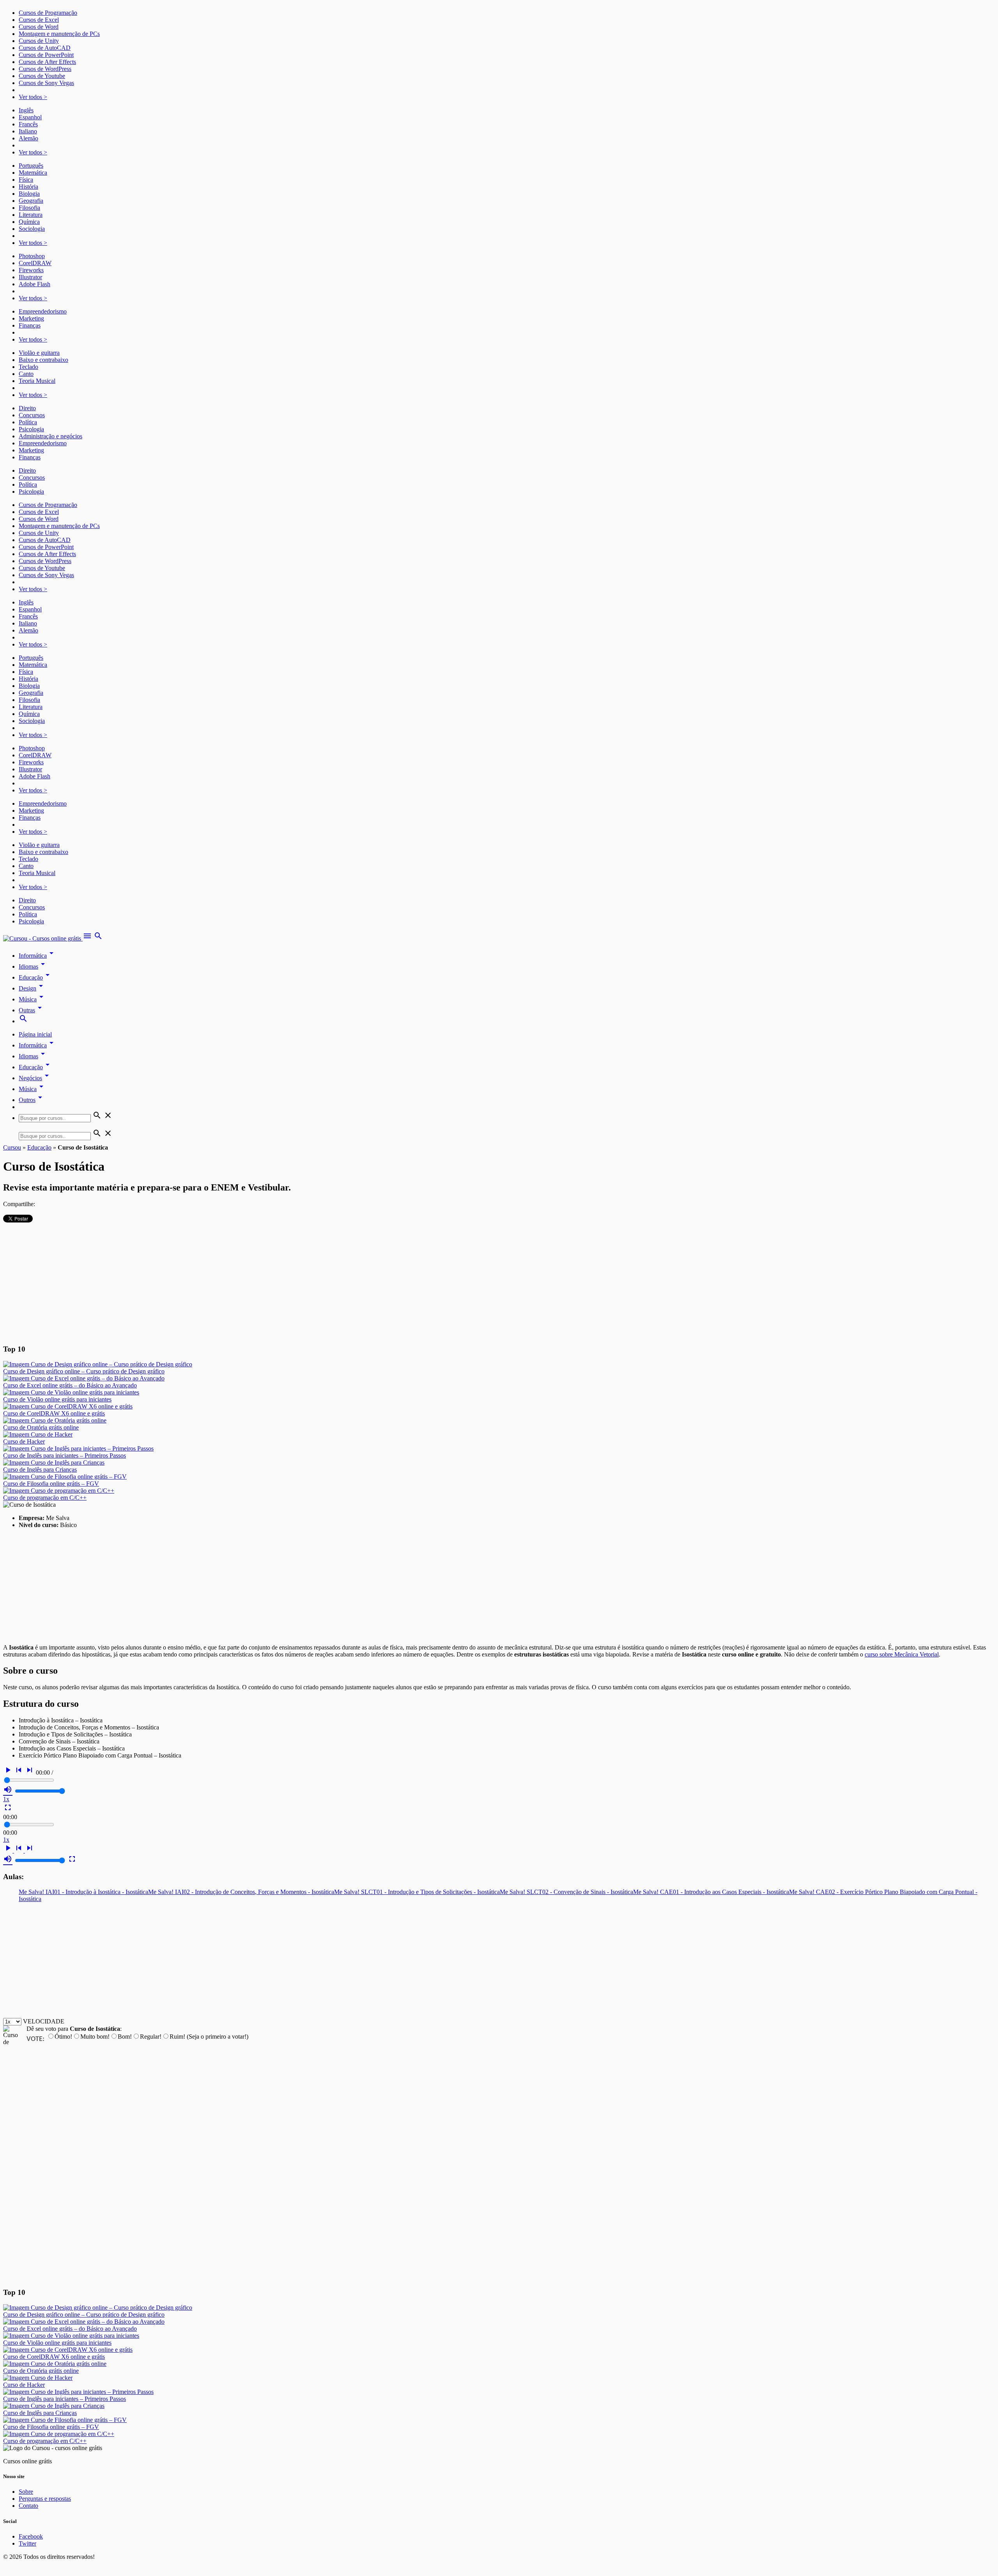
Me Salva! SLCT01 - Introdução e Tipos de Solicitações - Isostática (417, 1892)
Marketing (31, 318)
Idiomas (33, 966)
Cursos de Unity (39, 41)
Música (32, 999)
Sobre (26, 2492)
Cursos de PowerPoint (46, 55)
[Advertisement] (499, 1283)
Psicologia (31, 429)
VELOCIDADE (44, 2021)
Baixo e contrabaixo (43, 360)
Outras (32, 1010)
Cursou (12, 1147)
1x (6, 1799)
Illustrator (30, 277)
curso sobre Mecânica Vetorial (902, 1654)
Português (31, 166)
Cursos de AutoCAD (45, 48)
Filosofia (29, 208)
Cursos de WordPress (45, 69)
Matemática (33, 173)
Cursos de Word (39, 27)
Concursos (32, 415)
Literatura (31, 215)
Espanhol (30, 117)
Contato (28, 2506)
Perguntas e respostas (45, 2499)
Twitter (27, 2543)
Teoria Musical (37, 381)
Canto (26, 374)
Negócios (35, 1078)
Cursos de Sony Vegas (46, 83)
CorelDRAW (35, 263)
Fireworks (31, 270)
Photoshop (32, 256)
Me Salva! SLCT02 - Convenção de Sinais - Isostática (566, 1892)
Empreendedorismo (43, 311)
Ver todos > (33, 97)
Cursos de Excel (39, 20)
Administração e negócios (50, 436)
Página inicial (35, 1034)
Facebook (31, 2536)
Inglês (26, 110)
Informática (37, 956)
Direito (27, 408)
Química (29, 222)
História (28, 187)
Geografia (31, 201)
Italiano (28, 131)
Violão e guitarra (39, 353)
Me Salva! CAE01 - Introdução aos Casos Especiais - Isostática (711, 1892)
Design (32, 988)
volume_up (8, 1789)
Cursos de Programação (48, 13)
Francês (28, 124)
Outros (32, 1100)
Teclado (28, 367)
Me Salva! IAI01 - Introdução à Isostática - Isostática (83, 1892)
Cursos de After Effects (47, 62)
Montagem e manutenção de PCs (59, 34)
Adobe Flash (35, 284)
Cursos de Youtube (42, 76)
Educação (35, 977)
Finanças (30, 325)
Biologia (29, 194)
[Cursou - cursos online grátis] (43, 938)
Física (26, 180)
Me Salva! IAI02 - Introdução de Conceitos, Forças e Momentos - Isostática (241, 1892)
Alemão (28, 138)
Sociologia (32, 229)
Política (28, 422)
